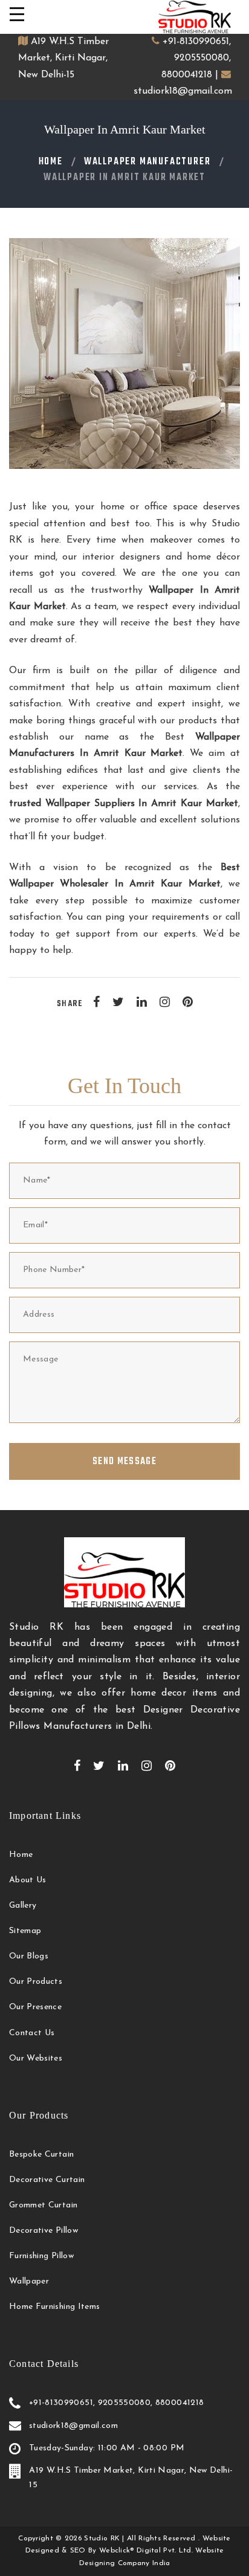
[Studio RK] (195, 17)
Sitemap (25, 1931)
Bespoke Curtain (41, 2155)
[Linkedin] (142, 1002)
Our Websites (36, 2058)
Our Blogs (29, 1956)
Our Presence (35, 2007)
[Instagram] (165, 1002)
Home (51, 162)
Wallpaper (29, 2281)
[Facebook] (96, 1002)
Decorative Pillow (44, 2231)
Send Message (124, 1462)
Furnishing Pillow (41, 2256)
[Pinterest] (188, 1002)
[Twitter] (118, 1002)
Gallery (23, 1906)
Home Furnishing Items (54, 2307)
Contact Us (32, 2033)
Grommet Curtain (43, 2205)
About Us (28, 1880)
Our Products (36, 1982)
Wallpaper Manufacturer (147, 162)
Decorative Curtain (47, 2180)
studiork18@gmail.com (183, 91)
